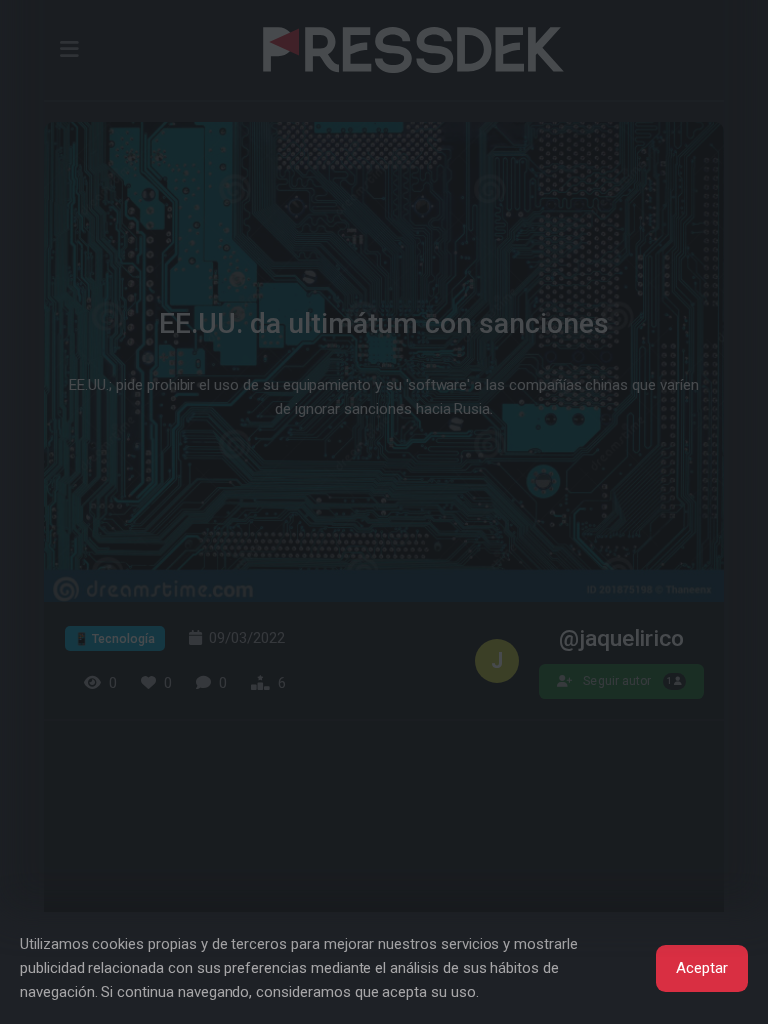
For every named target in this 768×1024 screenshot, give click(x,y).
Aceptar (702, 968)
